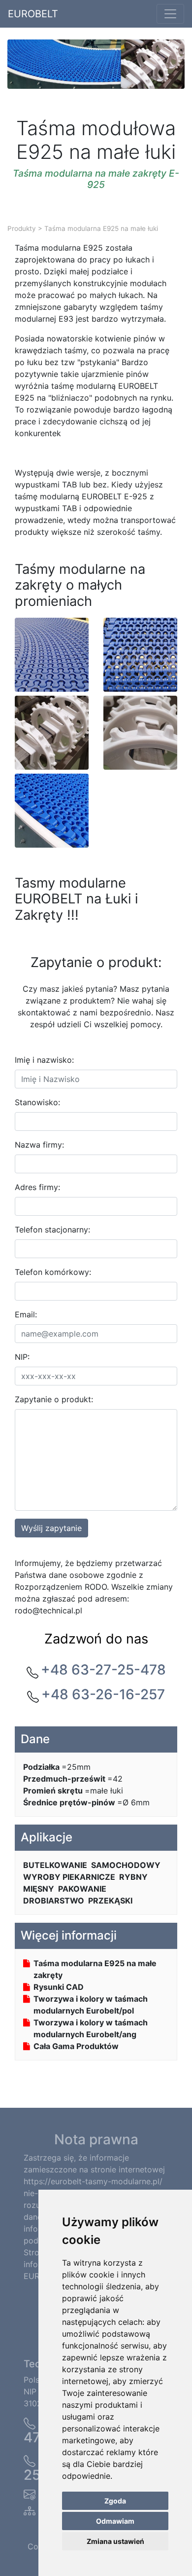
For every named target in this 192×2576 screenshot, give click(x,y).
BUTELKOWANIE (55, 1865)
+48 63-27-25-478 (103, 1670)
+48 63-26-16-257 (103, 1694)
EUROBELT (33, 14)
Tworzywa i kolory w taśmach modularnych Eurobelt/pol (91, 2005)
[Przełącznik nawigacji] (170, 14)
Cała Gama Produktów (76, 2046)
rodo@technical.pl (48, 1610)
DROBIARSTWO (54, 1901)
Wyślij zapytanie (51, 1528)
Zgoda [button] (115, 2501)
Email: (26, 1314)
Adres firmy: (37, 1187)
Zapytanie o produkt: (54, 1399)
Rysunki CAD (59, 1987)
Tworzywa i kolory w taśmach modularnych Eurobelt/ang (91, 2028)
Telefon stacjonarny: (52, 1230)
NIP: (22, 1357)
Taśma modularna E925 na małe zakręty (95, 1969)
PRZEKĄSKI (110, 1901)
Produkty (22, 228)
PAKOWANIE (82, 1889)
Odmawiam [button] (115, 2521)
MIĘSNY (39, 1889)
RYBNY (133, 1877)
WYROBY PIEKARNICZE (69, 1877)
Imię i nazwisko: (44, 1060)
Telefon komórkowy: (53, 1272)
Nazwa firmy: (39, 1145)
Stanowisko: (37, 1102)
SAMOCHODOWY (126, 1865)
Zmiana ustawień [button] (115, 2541)
